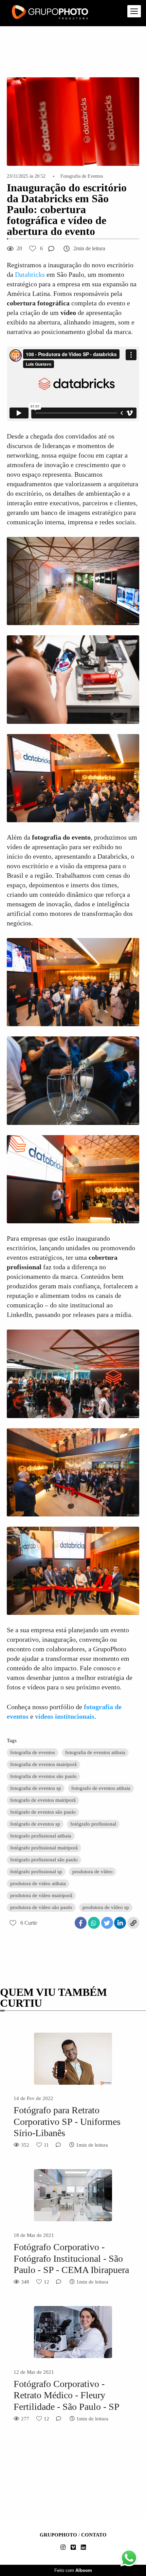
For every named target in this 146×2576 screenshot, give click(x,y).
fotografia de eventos (33, 1752)
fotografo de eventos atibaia (101, 1788)
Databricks (30, 274)
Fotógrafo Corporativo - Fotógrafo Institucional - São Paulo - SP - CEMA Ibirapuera (71, 2258)
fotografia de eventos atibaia (95, 1752)
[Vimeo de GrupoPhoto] (73, 2548)
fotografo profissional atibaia (41, 1836)
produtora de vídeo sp (106, 1907)
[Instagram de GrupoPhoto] (63, 2548)
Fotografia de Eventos (82, 176)
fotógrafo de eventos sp (35, 1824)
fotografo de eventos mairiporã (43, 1800)
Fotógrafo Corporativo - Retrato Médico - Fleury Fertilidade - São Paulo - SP (67, 2395)
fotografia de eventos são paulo (43, 1776)
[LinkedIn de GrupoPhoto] (83, 2548)
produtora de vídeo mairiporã (41, 1895)
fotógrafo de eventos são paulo (43, 1812)
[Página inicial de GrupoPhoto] (50, 13)
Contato (94, 2535)
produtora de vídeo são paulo (41, 1907)
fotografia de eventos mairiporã (43, 1764)
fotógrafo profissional (93, 1824)
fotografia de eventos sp (36, 1788)
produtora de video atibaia (38, 1883)
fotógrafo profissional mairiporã (44, 1848)
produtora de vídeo (93, 1872)
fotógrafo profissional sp (36, 1872)
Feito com (73, 2570)
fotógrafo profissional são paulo (44, 1860)
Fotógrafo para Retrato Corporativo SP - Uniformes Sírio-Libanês (67, 2121)
